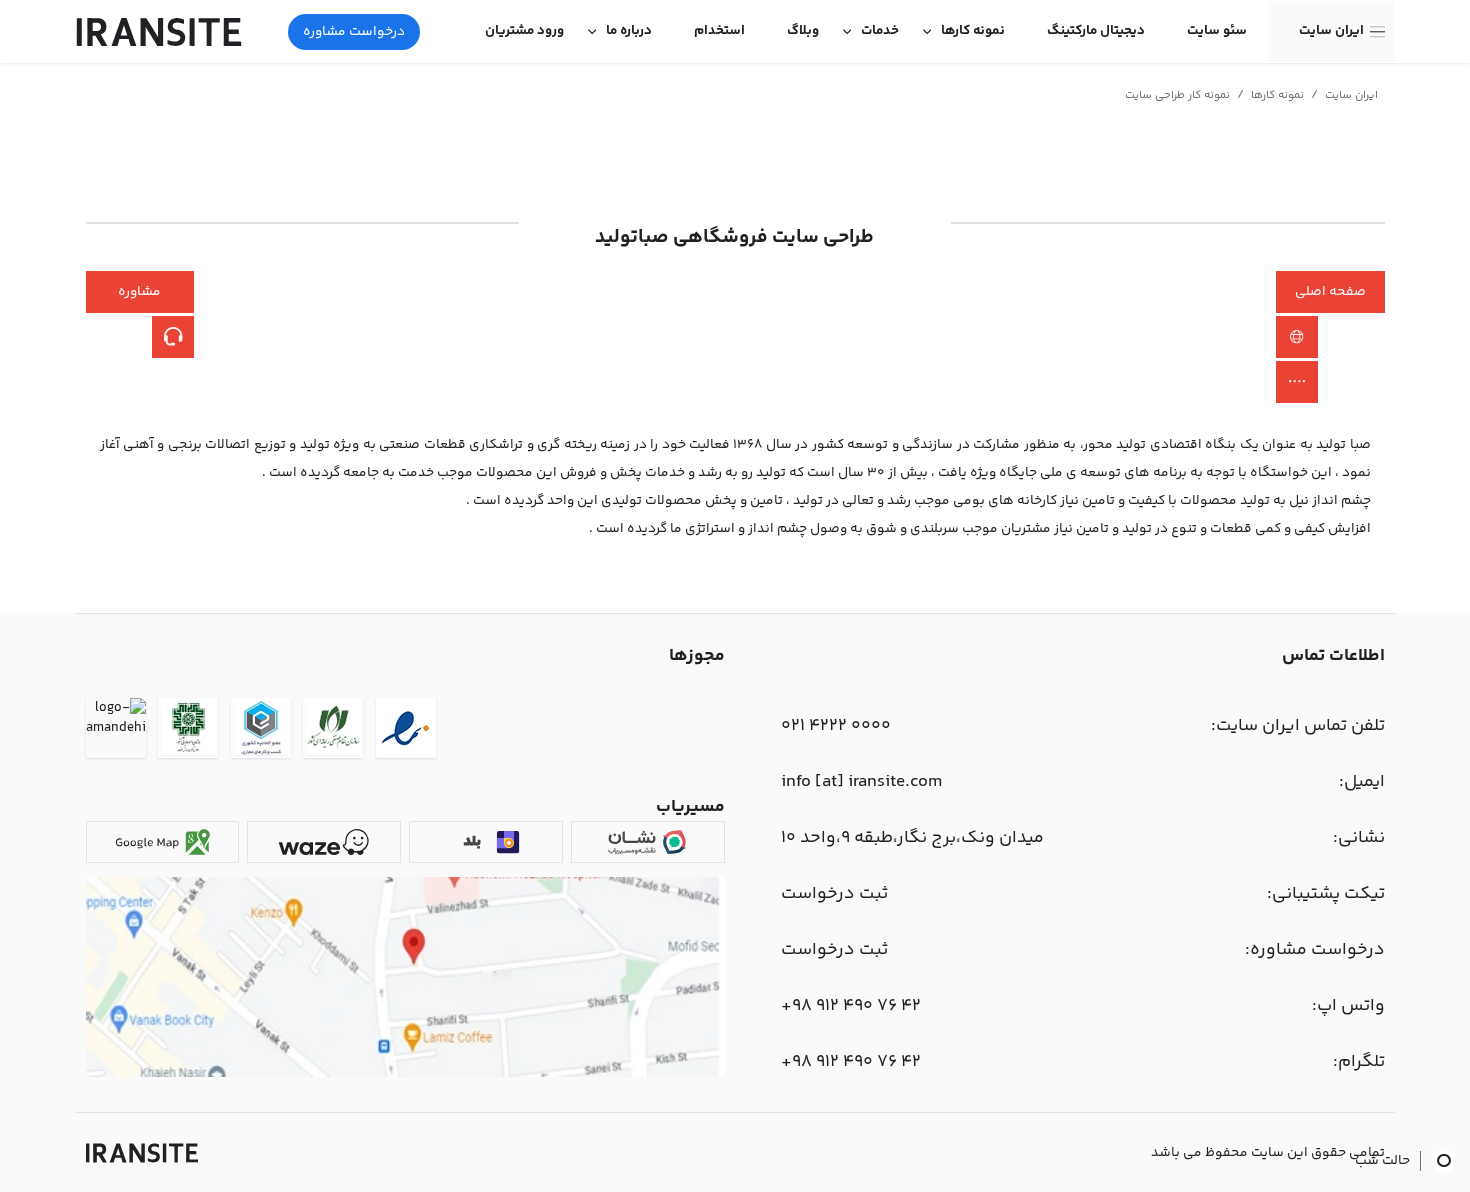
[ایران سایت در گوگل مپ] (162, 842)
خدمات (880, 31)
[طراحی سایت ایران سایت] (159, 32)
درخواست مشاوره (354, 32)
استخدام (719, 31)
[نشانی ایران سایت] (405, 1074)
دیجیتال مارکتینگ (1096, 31)
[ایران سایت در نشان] (647, 842)
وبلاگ (803, 31)
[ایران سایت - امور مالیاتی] (188, 731)
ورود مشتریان (524, 31)
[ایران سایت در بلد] (485, 842)
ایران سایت (1331, 31)
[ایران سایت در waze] (323, 842)
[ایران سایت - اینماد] (406, 731)
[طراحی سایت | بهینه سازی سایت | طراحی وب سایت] (142, 1153)
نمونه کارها (973, 31)
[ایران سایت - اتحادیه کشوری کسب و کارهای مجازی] (261, 731)
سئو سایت (1217, 31)
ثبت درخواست (834, 894)
